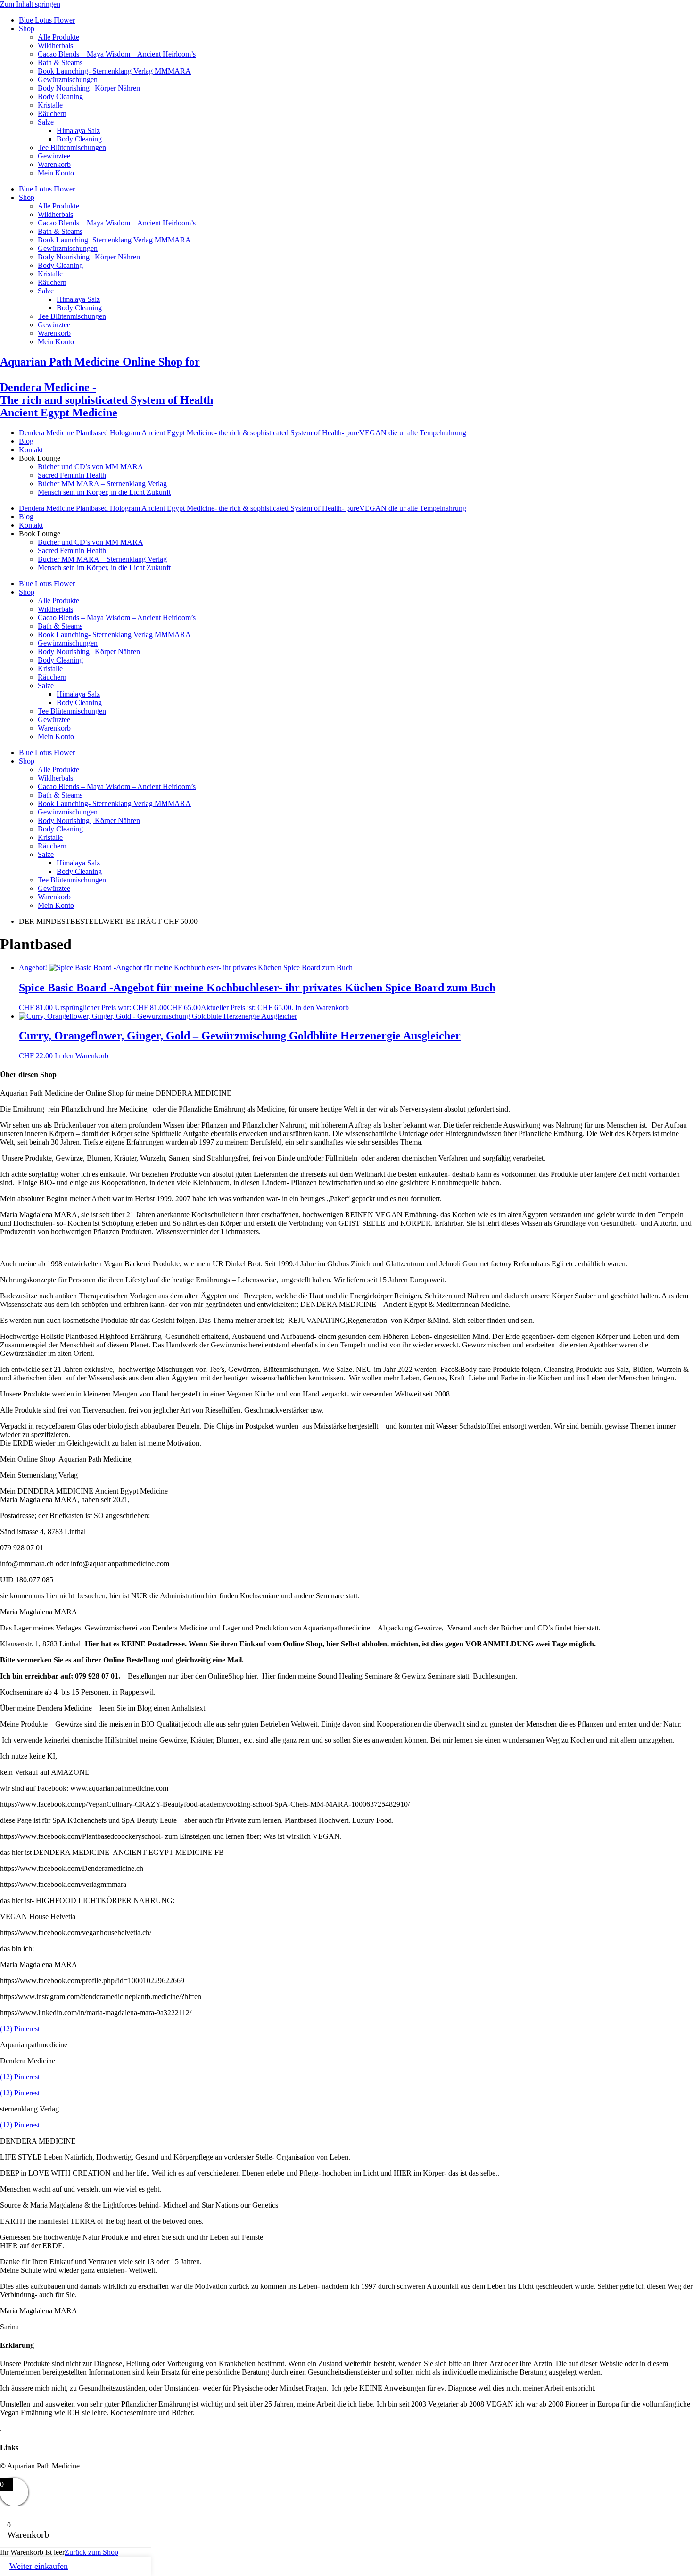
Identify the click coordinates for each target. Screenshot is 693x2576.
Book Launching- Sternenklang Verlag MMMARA (114, 71)
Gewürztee (54, 156)
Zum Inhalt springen (30, 4)
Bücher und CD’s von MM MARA (91, 467)
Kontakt (31, 450)
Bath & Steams (60, 62)
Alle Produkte (58, 37)
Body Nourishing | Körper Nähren (89, 88)
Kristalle (50, 105)
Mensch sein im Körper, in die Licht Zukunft (104, 492)
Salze (46, 122)
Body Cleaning (60, 96)
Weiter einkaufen (39, 2566)
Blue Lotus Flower (47, 20)
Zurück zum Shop (91, 2552)
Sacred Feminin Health (72, 475)
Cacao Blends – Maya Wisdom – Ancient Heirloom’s (117, 54)
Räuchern (52, 113)
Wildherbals (55, 46)
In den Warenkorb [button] (322, 1008)
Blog (26, 441)
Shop (27, 29)
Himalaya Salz (78, 130)
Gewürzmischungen (68, 79)
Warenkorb (54, 164)
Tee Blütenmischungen (72, 147)
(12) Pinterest (20, 2029)
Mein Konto (56, 173)
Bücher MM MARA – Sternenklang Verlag (102, 484)
